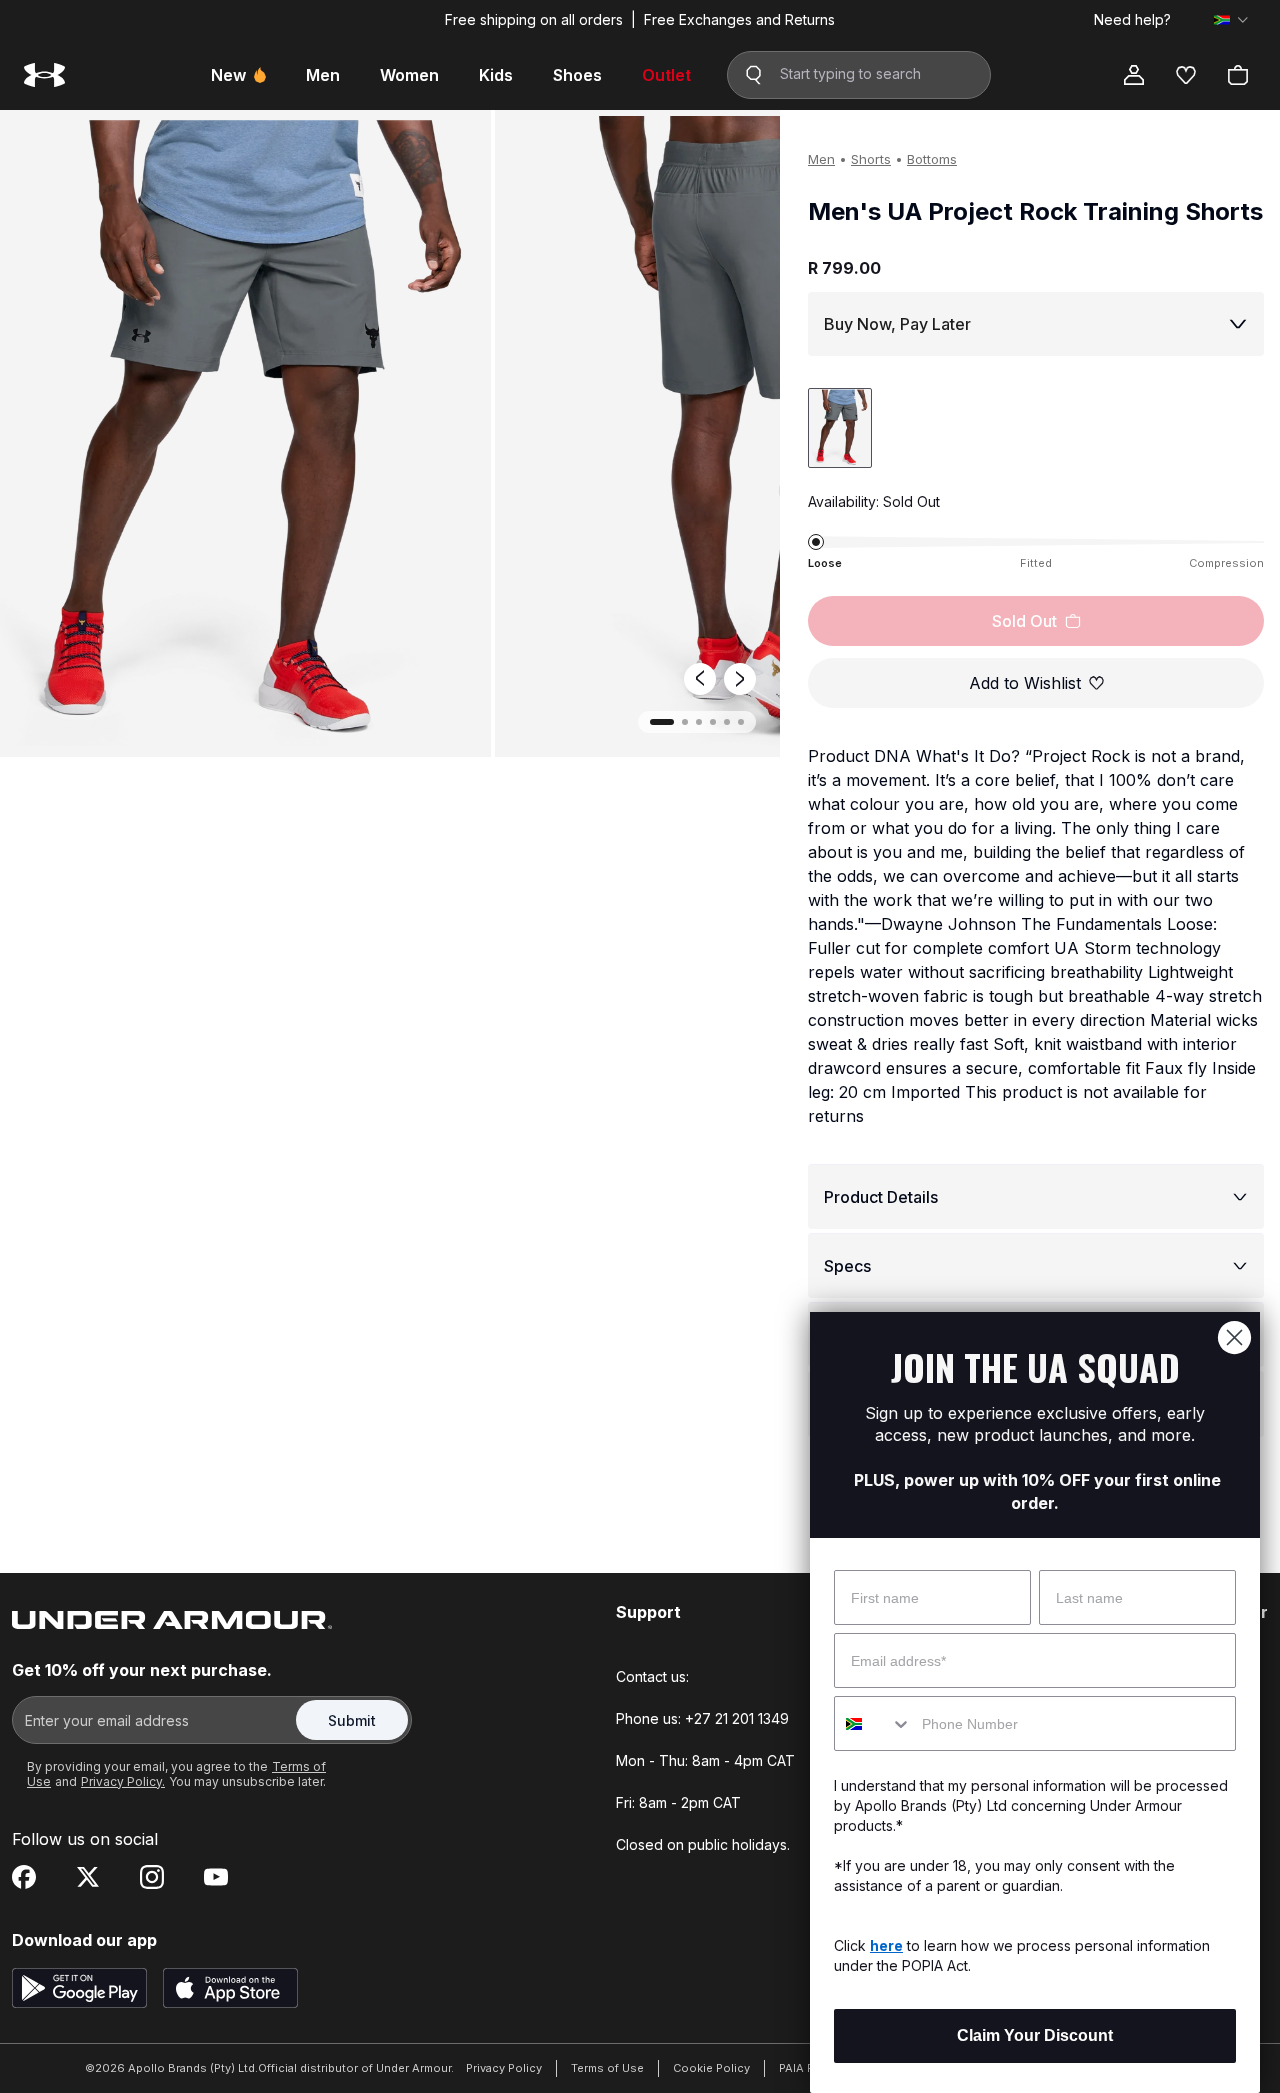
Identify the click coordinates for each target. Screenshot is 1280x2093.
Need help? (1132, 20)
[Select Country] (1231, 20)
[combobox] (873, 1723)
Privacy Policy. (123, 1781)
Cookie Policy (711, 2068)
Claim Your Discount (1035, 2035)
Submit (352, 1720)
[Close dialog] (1234, 1337)
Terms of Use (607, 2068)
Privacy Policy (504, 2068)
